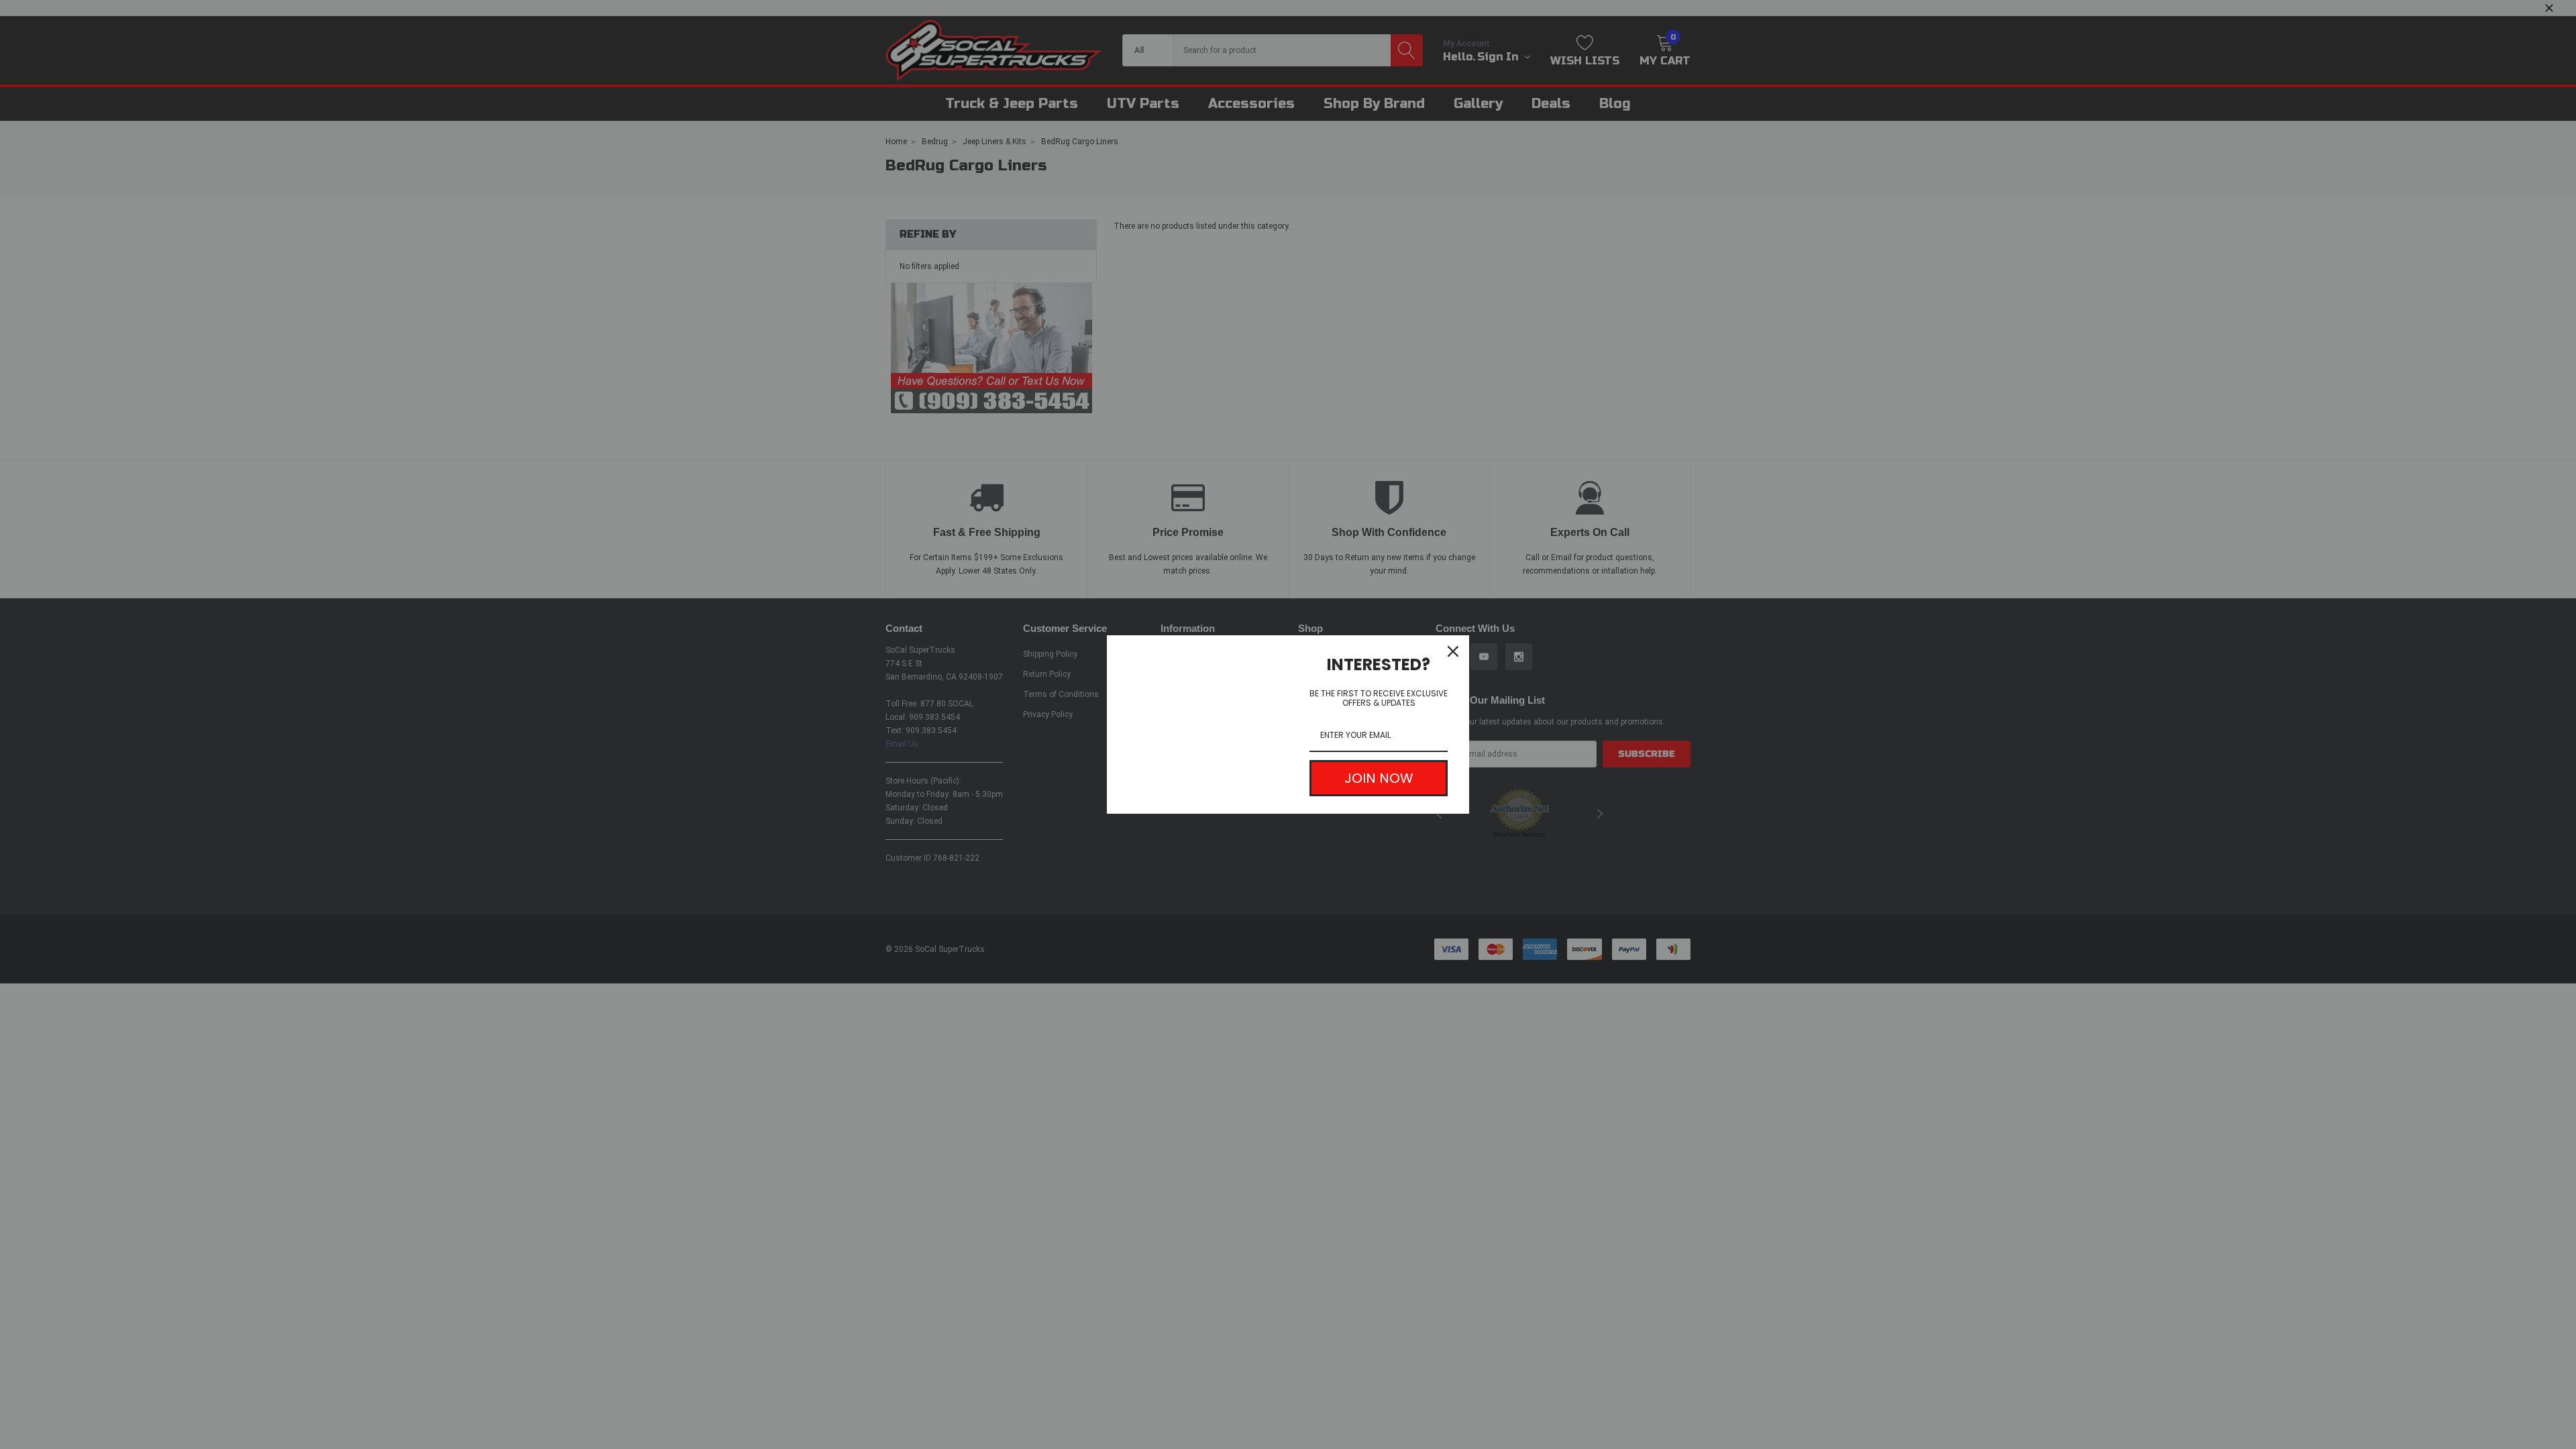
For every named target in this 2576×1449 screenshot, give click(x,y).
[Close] (1453, 651)
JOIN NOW (1379, 778)
